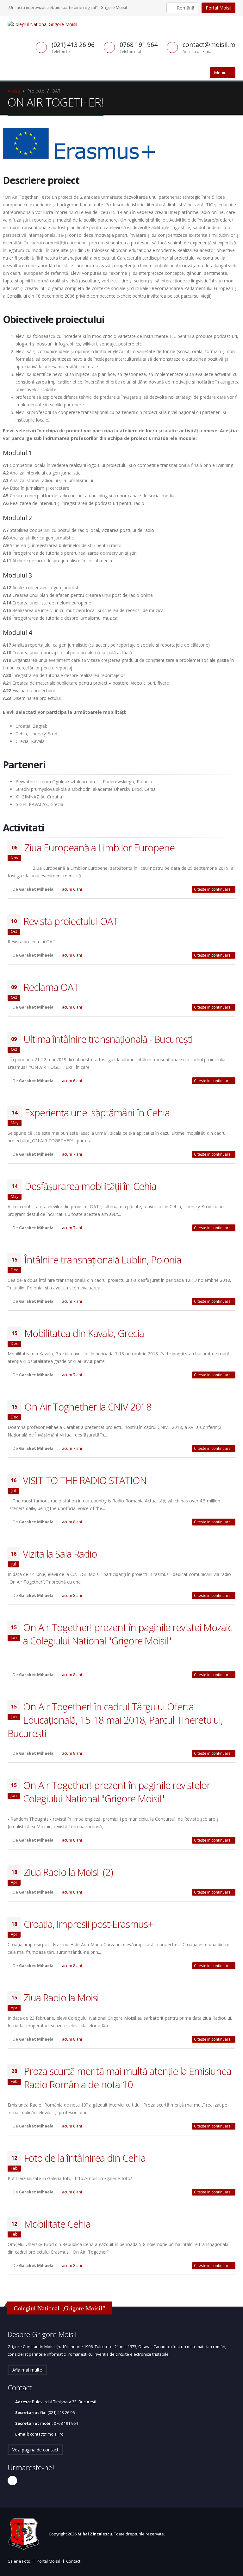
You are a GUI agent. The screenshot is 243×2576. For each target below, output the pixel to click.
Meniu (221, 72)
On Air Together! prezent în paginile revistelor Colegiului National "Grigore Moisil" (117, 1792)
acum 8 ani (72, 1522)
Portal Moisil (218, 8)
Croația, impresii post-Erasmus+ (88, 1924)
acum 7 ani (72, 1154)
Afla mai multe (27, 2370)
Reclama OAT (51, 987)
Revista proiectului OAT (71, 921)
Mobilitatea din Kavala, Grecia (84, 1333)
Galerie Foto (19, 2561)
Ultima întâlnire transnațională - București (108, 1039)
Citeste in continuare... (214, 889)
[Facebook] (12, 2481)
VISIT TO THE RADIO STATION (85, 1480)
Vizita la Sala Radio (60, 1554)
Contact (73, 2561)
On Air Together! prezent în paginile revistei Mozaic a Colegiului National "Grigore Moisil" (128, 1634)
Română (185, 8)
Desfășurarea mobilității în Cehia (90, 1186)
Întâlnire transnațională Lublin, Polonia (103, 1260)
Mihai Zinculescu (95, 2534)
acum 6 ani (72, 889)
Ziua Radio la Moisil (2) (68, 1872)
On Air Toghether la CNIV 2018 (88, 1407)
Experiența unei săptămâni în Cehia (97, 1113)
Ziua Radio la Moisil (62, 1998)
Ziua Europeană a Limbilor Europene (100, 848)
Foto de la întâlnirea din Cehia (85, 2158)
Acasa (14, 91)
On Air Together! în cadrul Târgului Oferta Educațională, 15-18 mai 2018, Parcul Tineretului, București (115, 1720)
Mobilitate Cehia (57, 2224)
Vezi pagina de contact (35, 2450)
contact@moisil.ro (47, 2434)
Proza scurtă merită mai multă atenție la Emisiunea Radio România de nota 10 (128, 2078)
